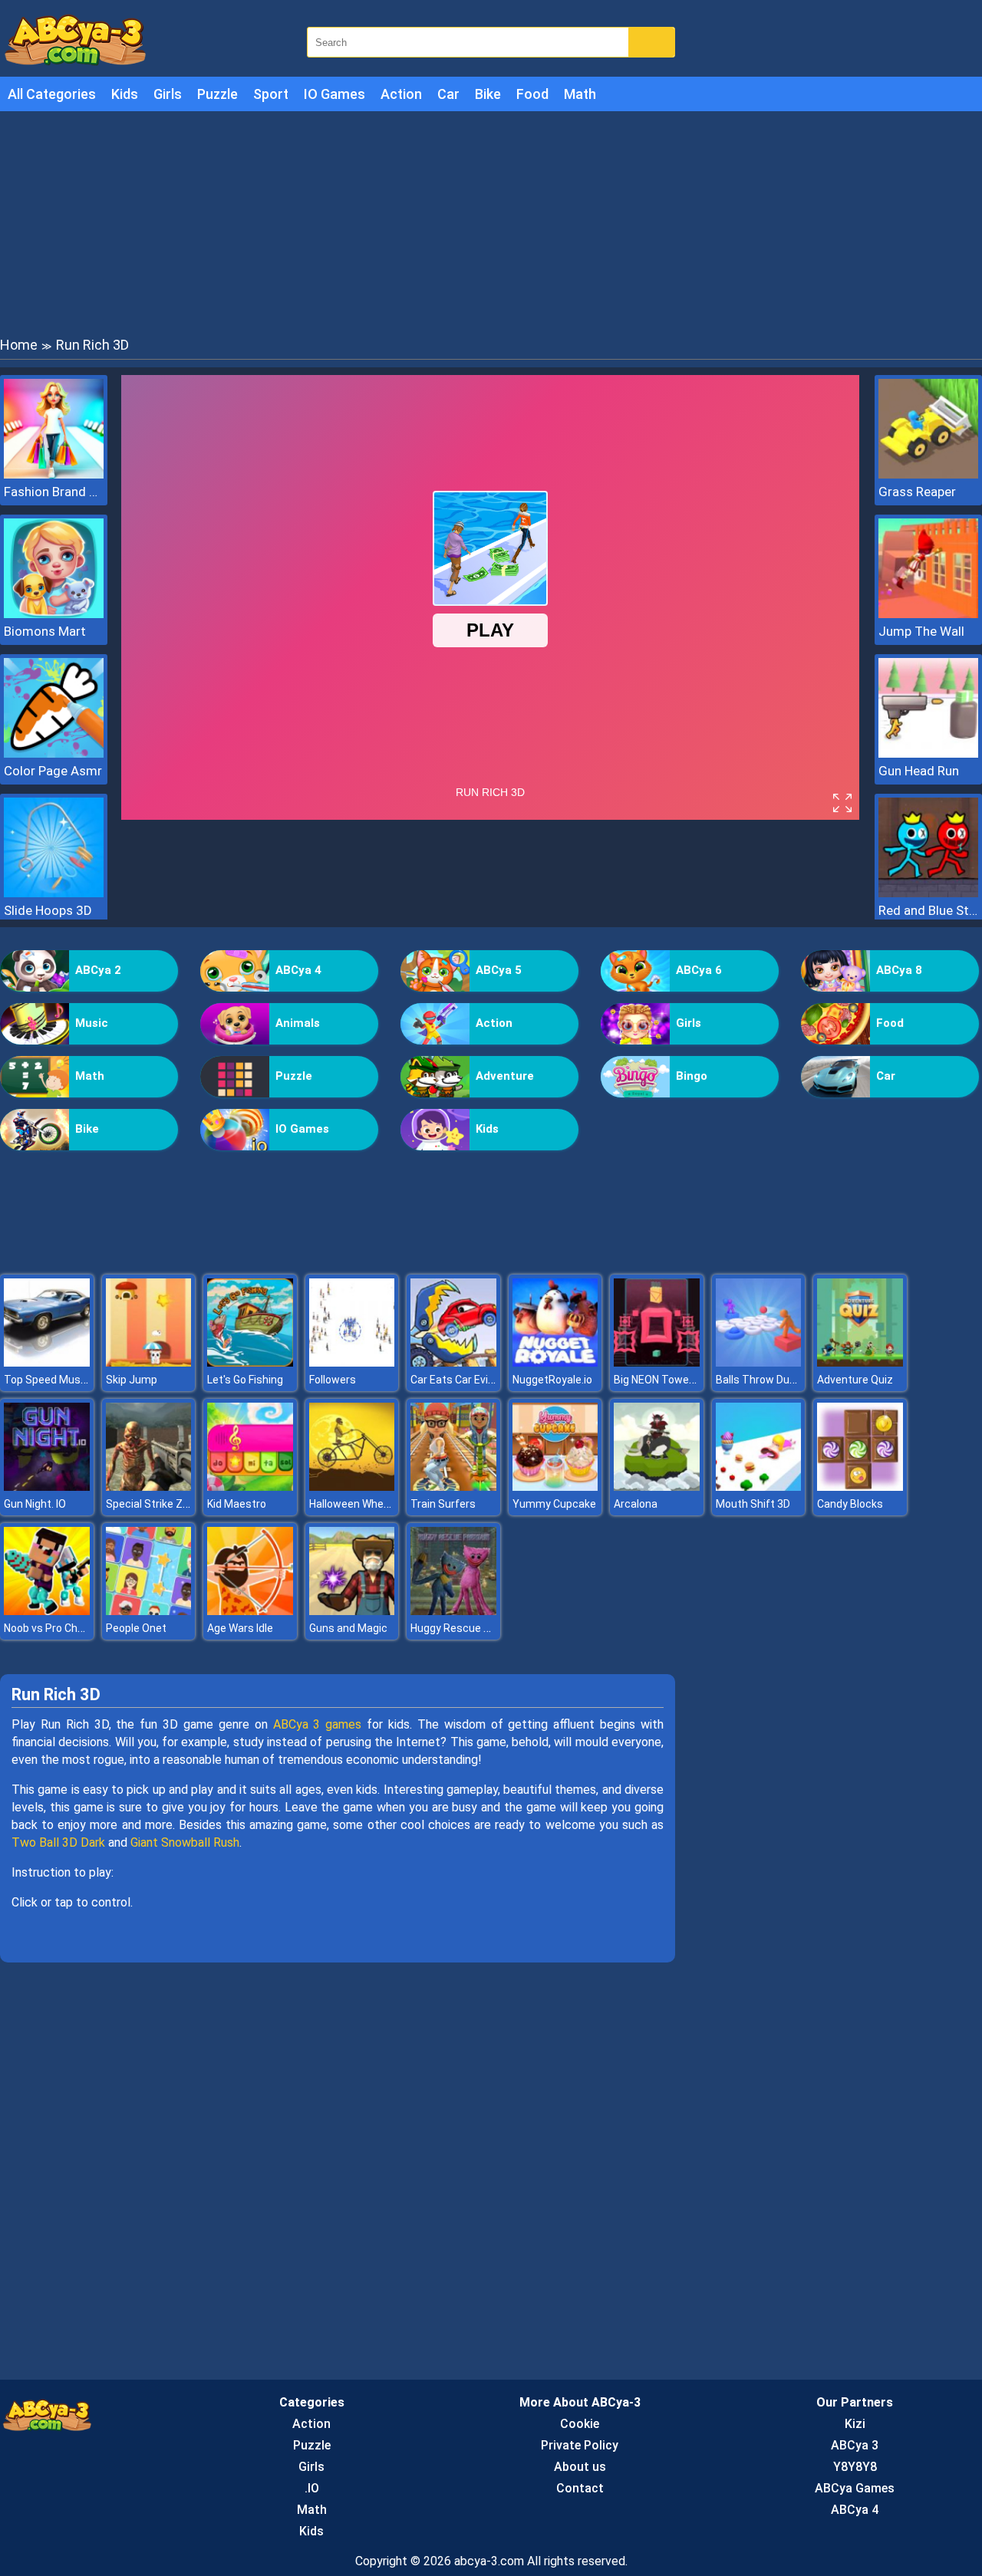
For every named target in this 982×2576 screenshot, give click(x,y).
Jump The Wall (921, 631)
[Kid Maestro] (250, 1487)
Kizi (855, 2424)
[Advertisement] (491, 222)
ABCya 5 (499, 970)
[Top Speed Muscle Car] (47, 1362)
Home (19, 345)
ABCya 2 (98, 970)
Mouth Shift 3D (753, 1504)
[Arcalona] (657, 1487)
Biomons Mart (45, 631)
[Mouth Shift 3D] (759, 1487)
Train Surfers (443, 1504)
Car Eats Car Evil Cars (463, 1380)
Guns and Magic (348, 1628)
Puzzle (217, 94)
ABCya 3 (855, 2445)
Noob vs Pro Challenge (58, 1628)
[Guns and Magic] (352, 1611)
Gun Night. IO (35, 1504)
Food (532, 94)
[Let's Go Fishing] (250, 1362)
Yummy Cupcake (554, 1504)
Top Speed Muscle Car (59, 1380)
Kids (125, 94)
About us (580, 2467)
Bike (488, 94)
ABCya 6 (699, 970)
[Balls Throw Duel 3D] (759, 1362)
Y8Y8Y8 (855, 2467)
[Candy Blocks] (860, 1487)
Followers (333, 1380)
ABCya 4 (298, 970)
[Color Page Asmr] (54, 753)
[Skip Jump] (149, 1362)
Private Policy (580, 2445)
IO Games (334, 94)
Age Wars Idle (240, 1628)
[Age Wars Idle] (250, 1611)
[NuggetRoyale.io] (555, 1362)
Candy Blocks (850, 1504)
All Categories (52, 94)
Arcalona (636, 1504)
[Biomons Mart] (54, 614)
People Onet (136, 1628)
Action (401, 94)
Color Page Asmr (53, 771)
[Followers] (352, 1362)
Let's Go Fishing (245, 1380)
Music (92, 1023)
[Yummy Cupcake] (555, 1487)
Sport (271, 94)
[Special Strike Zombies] (149, 1487)
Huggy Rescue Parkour (466, 1628)
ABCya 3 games (318, 1724)
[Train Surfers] (453, 1487)
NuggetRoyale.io (552, 1380)
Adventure (505, 1076)
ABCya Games (855, 2488)
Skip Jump (132, 1380)
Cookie (580, 2424)
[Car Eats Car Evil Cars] (453, 1362)
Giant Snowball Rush (185, 1842)
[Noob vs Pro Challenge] (47, 1611)
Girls (168, 94)
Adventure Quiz (855, 1380)
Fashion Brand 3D (54, 492)
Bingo (692, 1076)
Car (448, 94)
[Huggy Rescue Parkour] (453, 1611)
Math (580, 94)
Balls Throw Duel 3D (765, 1380)
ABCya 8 (899, 970)
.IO (312, 2488)
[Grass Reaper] (928, 474)
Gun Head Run (919, 771)
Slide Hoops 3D (48, 910)
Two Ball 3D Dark (58, 1842)
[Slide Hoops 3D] (54, 893)
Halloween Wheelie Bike (366, 1504)
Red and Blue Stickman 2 (928, 910)
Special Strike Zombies (163, 1504)
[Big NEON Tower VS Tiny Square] (657, 1362)
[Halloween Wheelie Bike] (352, 1487)
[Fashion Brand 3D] (54, 474)
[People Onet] (149, 1611)
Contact (580, 2488)
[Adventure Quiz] (860, 1362)
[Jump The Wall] (928, 614)
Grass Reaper (917, 492)
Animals (298, 1023)
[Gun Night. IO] (47, 1487)
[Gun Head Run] (928, 753)
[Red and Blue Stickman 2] (928, 893)
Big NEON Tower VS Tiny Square (692, 1380)
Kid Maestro (237, 1504)
